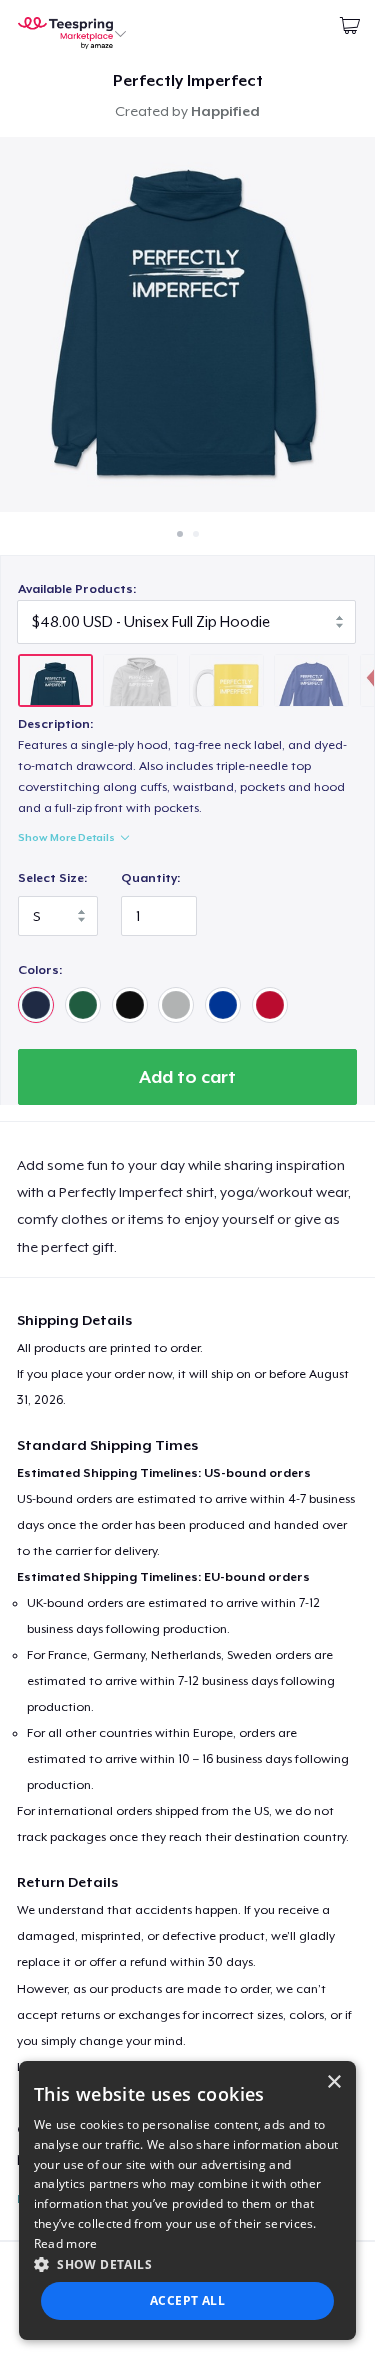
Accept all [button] (187, 2300)
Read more (66, 2243)
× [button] (333, 2082)
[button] (188, 2264)
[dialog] (188, 2200)
